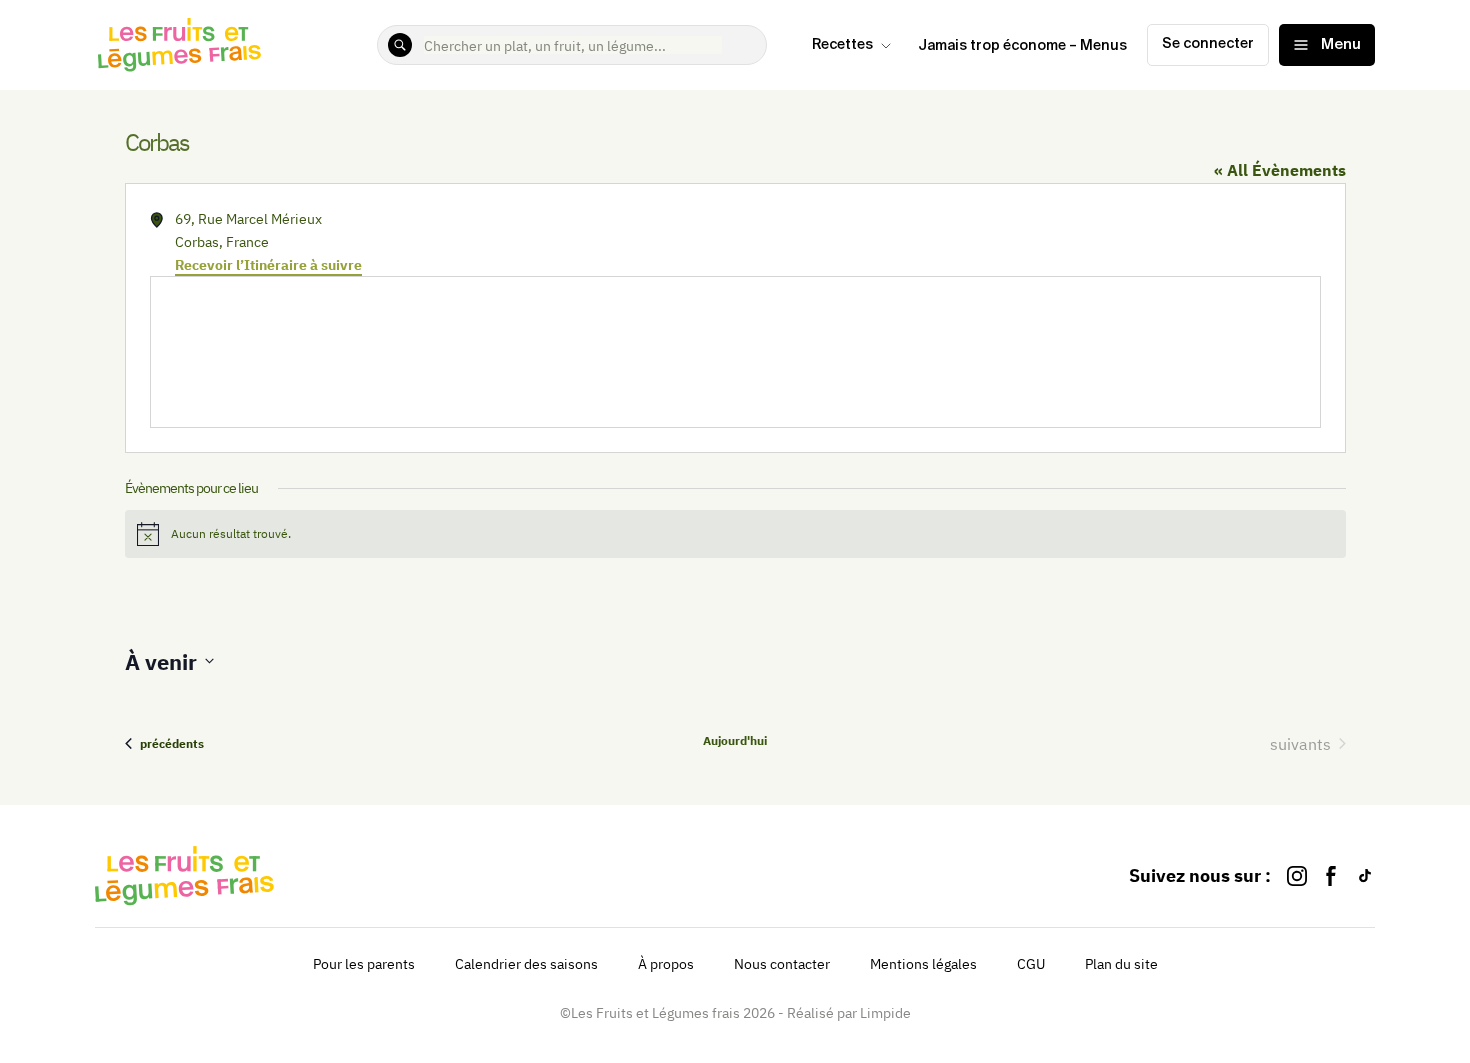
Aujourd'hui (735, 740)
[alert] (735, 534)
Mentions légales (923, 964)
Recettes (842, 45)
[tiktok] (1365, 875)
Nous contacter (782, 964)
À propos (666, 964)
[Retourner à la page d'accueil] (180, 45)
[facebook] (1331, 875)
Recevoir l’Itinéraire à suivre (268, 265)
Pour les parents (364, 964)
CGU (1031, 964)
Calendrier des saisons (526, 964)
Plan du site (1121, 964)
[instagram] (1297, 875)
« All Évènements (1280, 170)
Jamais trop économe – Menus (1022, 46)
